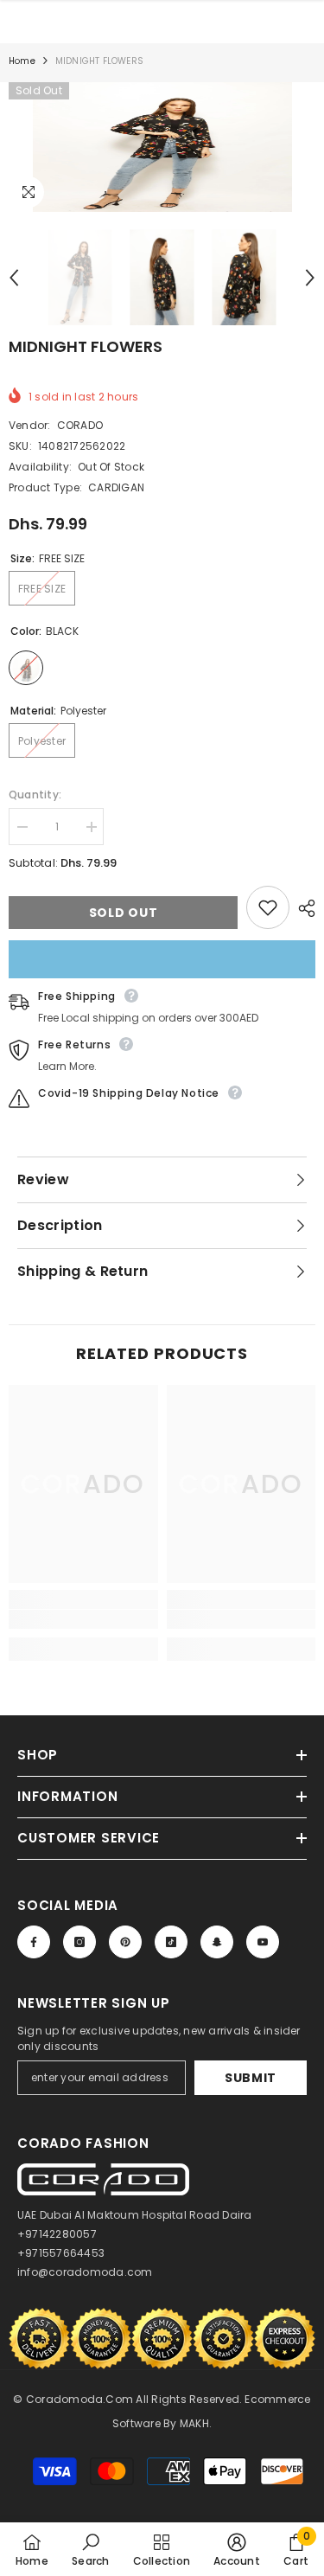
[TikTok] (171, 1942)
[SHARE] (302, 908)
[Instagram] (79, 1942)
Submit (251, 2078)
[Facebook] (34, 1942)
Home (22, 61)
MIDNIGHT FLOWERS (86, 346)
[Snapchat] (217, 1942)
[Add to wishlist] (268, 907)
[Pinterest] (125, 1942)
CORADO (80, 425)
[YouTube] (263, 1942)
